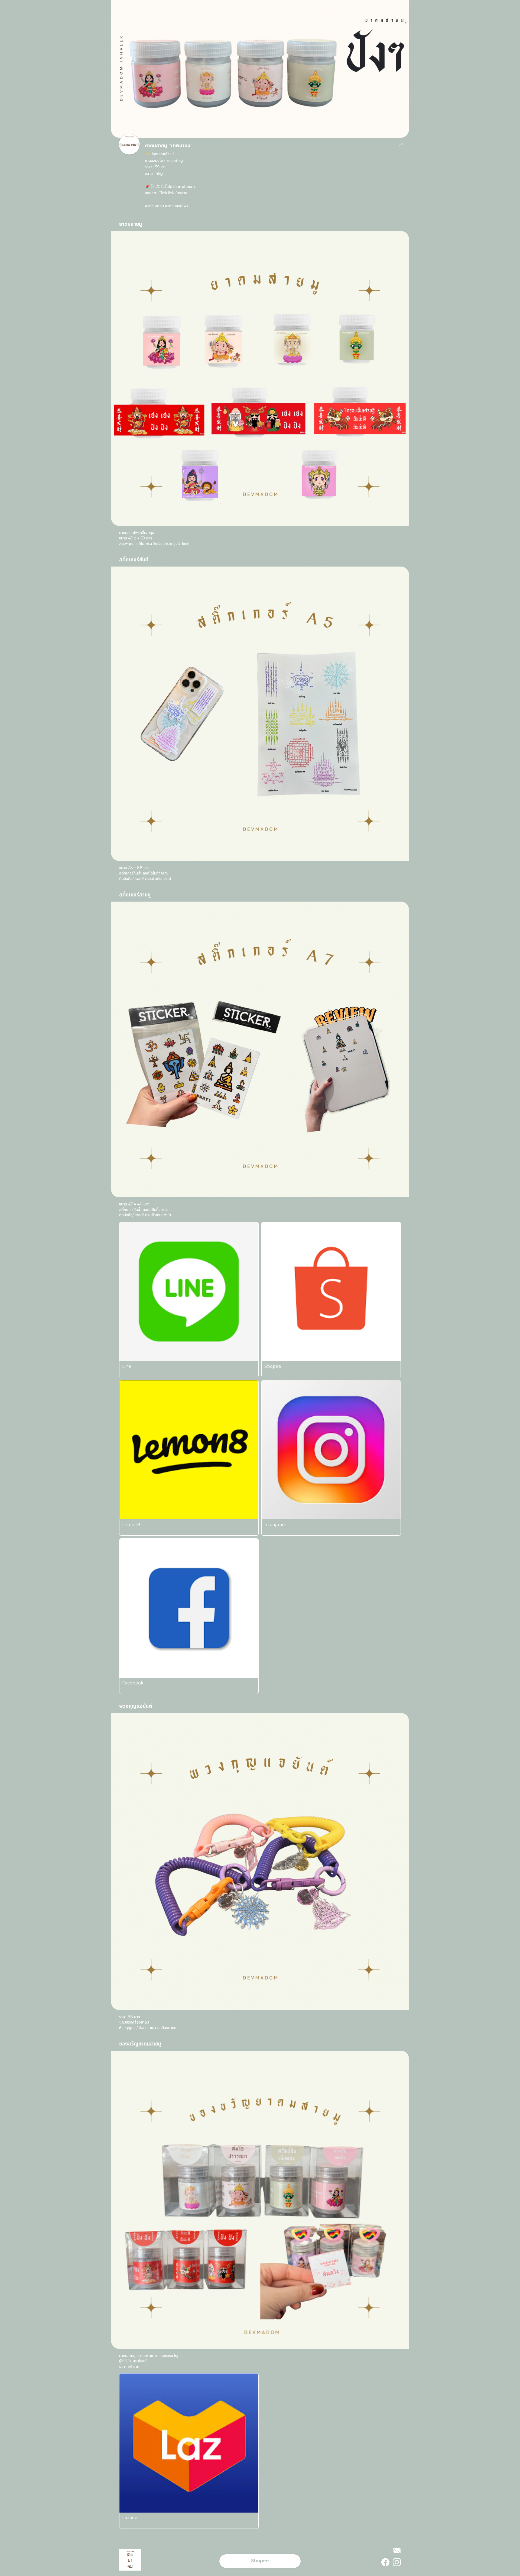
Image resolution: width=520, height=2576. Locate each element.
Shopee (260, 2561)
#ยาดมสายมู (154, 206)
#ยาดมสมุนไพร (177, 206)
